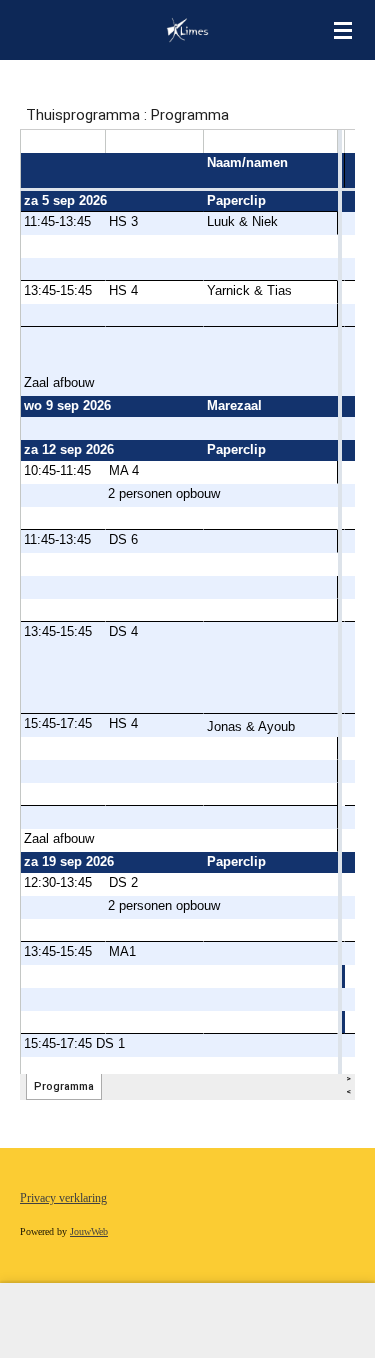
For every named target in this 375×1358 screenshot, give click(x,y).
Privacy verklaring (63, 1198)
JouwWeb (89, 1231)
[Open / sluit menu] (343, 30)
